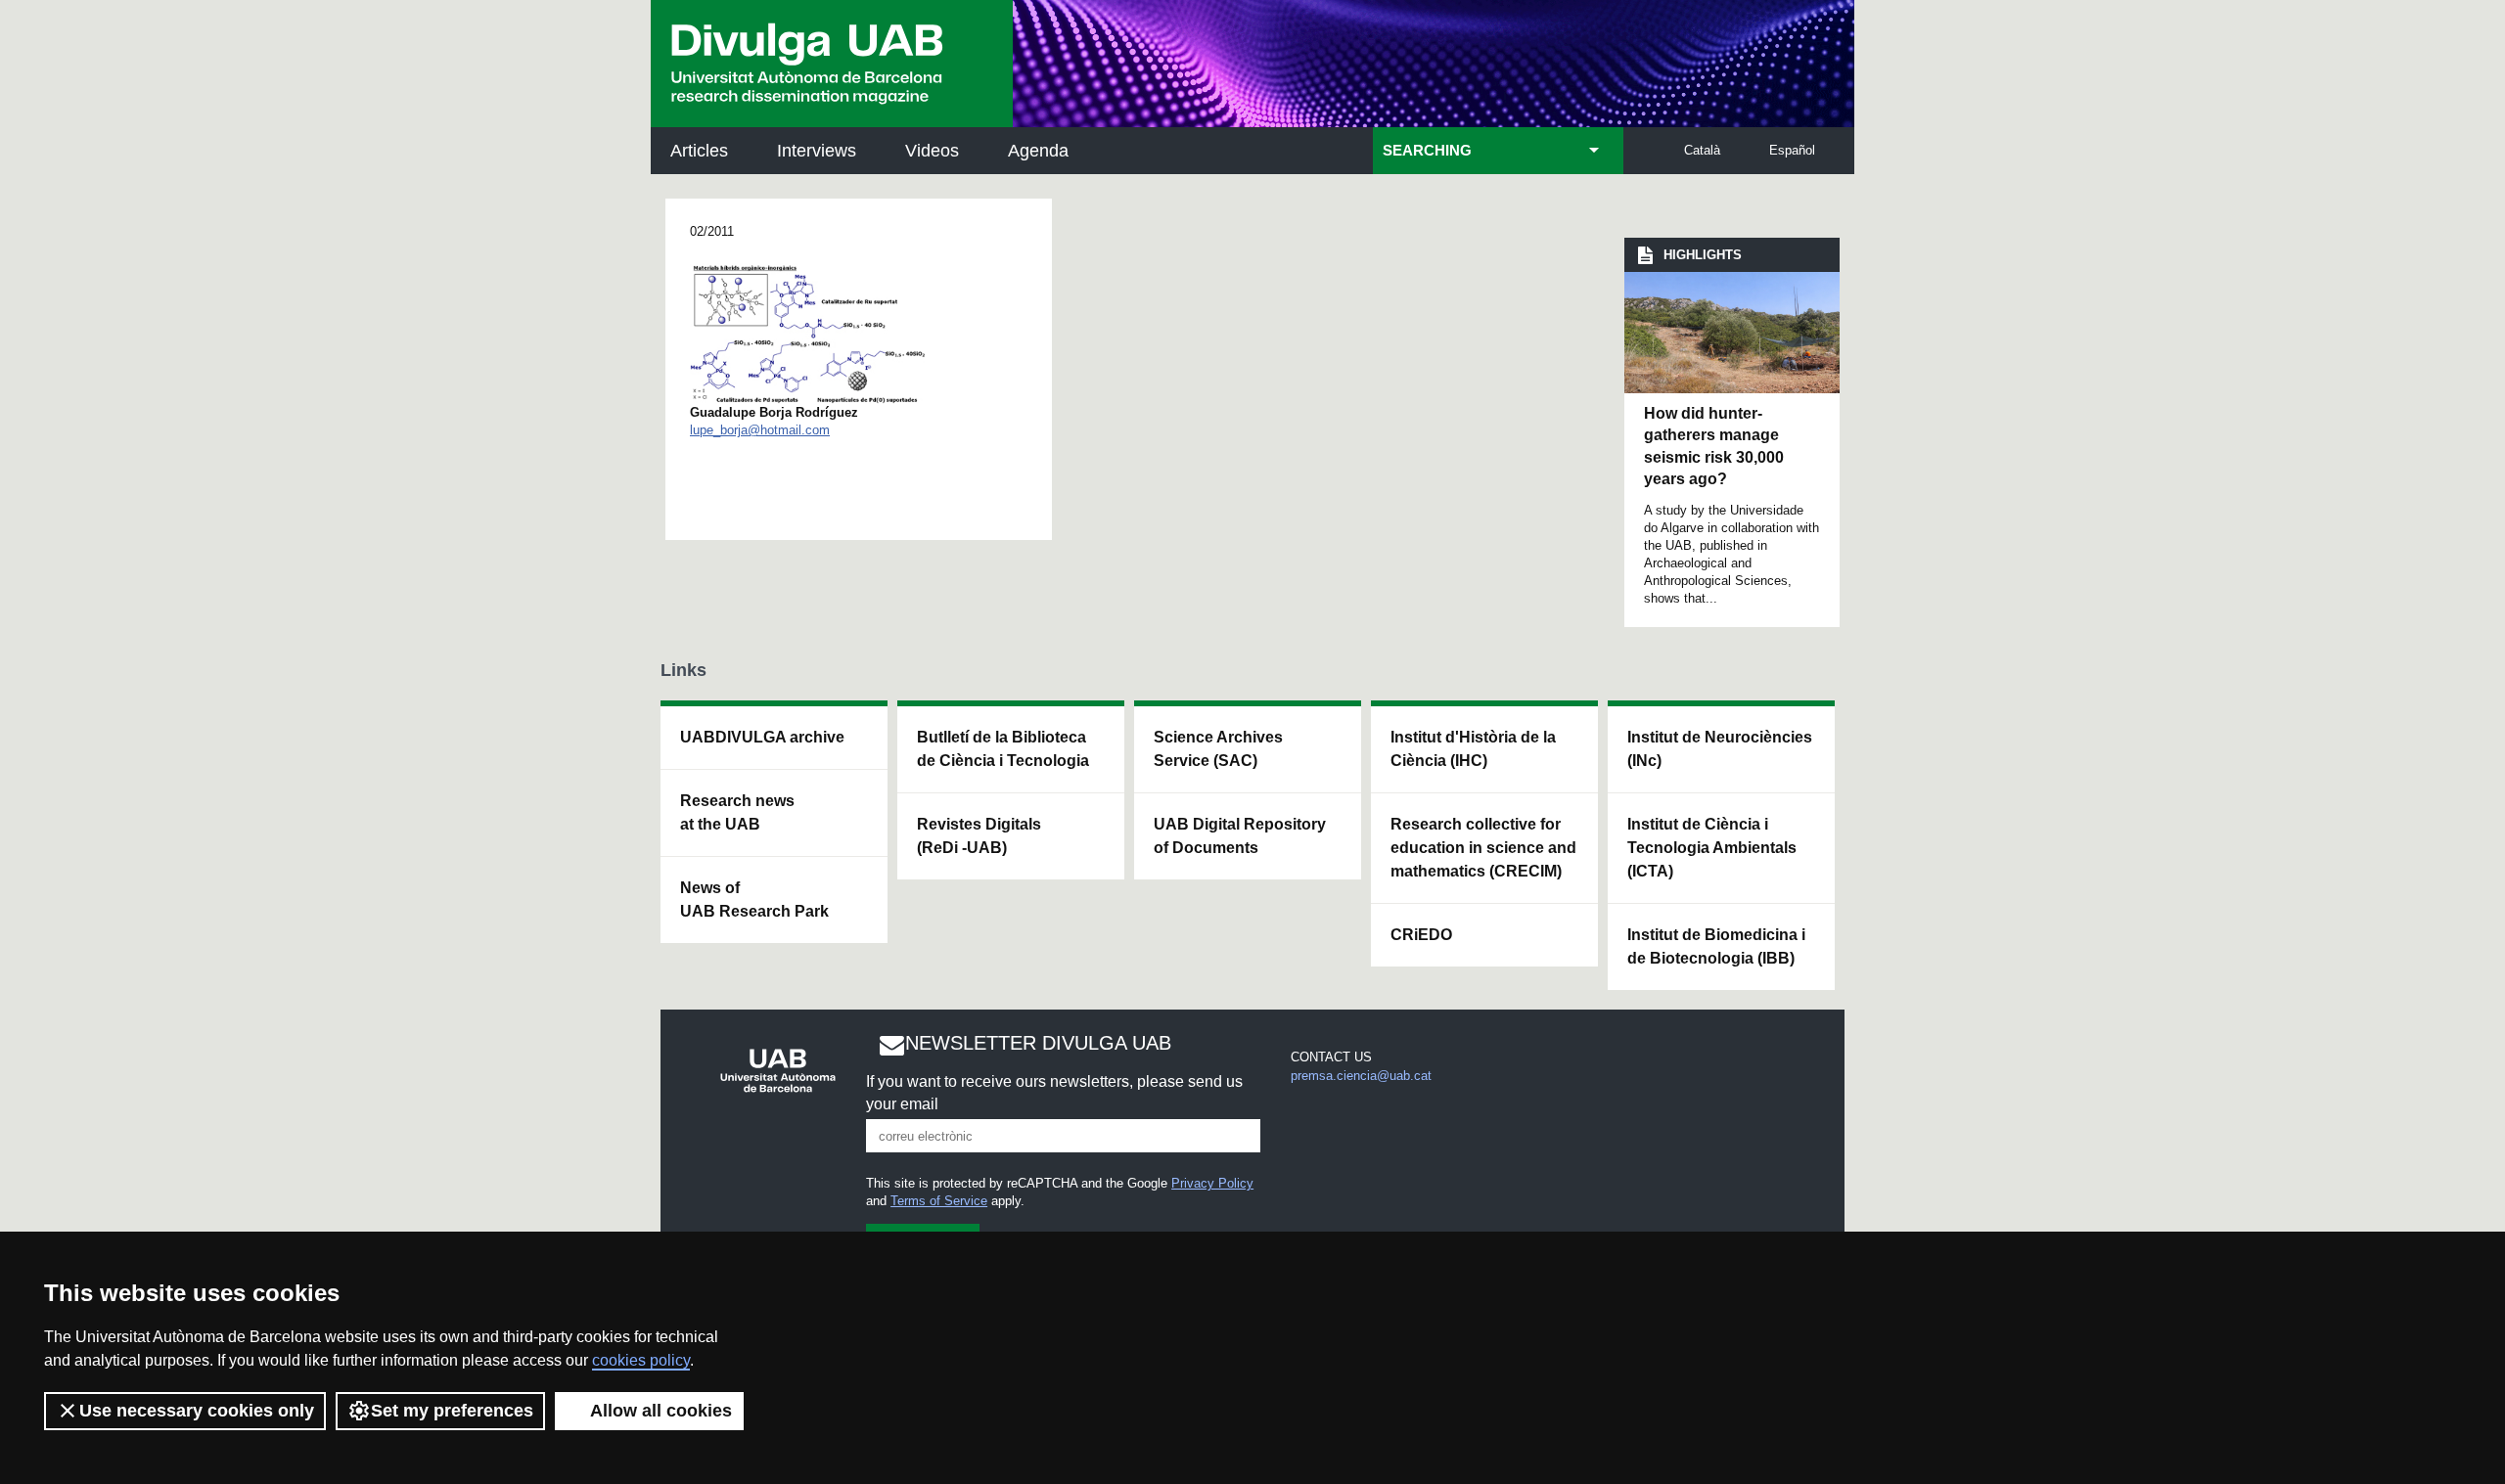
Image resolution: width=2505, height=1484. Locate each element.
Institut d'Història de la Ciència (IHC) (1473, 749)
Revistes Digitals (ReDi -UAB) (979, 836)
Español (1792, 150)
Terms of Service (939, 1201)
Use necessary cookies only (197, 1411)
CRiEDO (1421, 935)
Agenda (1038, 151)
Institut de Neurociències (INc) (1720, 749)
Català (1702, 150)
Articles (699, 151)
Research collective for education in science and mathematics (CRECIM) (1483, 848)
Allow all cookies (661, 1411)
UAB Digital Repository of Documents (1240, 836)
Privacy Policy (1212, 1183)
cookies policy (641, 1360)
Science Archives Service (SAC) (1218, 749)
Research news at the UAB (737, 812)
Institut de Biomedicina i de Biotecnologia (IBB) (1716, 946)
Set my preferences (452, 1411)
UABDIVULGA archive (762, 737)
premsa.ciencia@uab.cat (1361, 1076)
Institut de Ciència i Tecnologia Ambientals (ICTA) (1712, 848)
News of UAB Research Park (754, 899)
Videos (932, 151)
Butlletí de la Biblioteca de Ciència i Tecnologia (1003, 749)
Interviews (817, 151)
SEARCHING (1427, 151)
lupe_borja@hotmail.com (760, 430)
